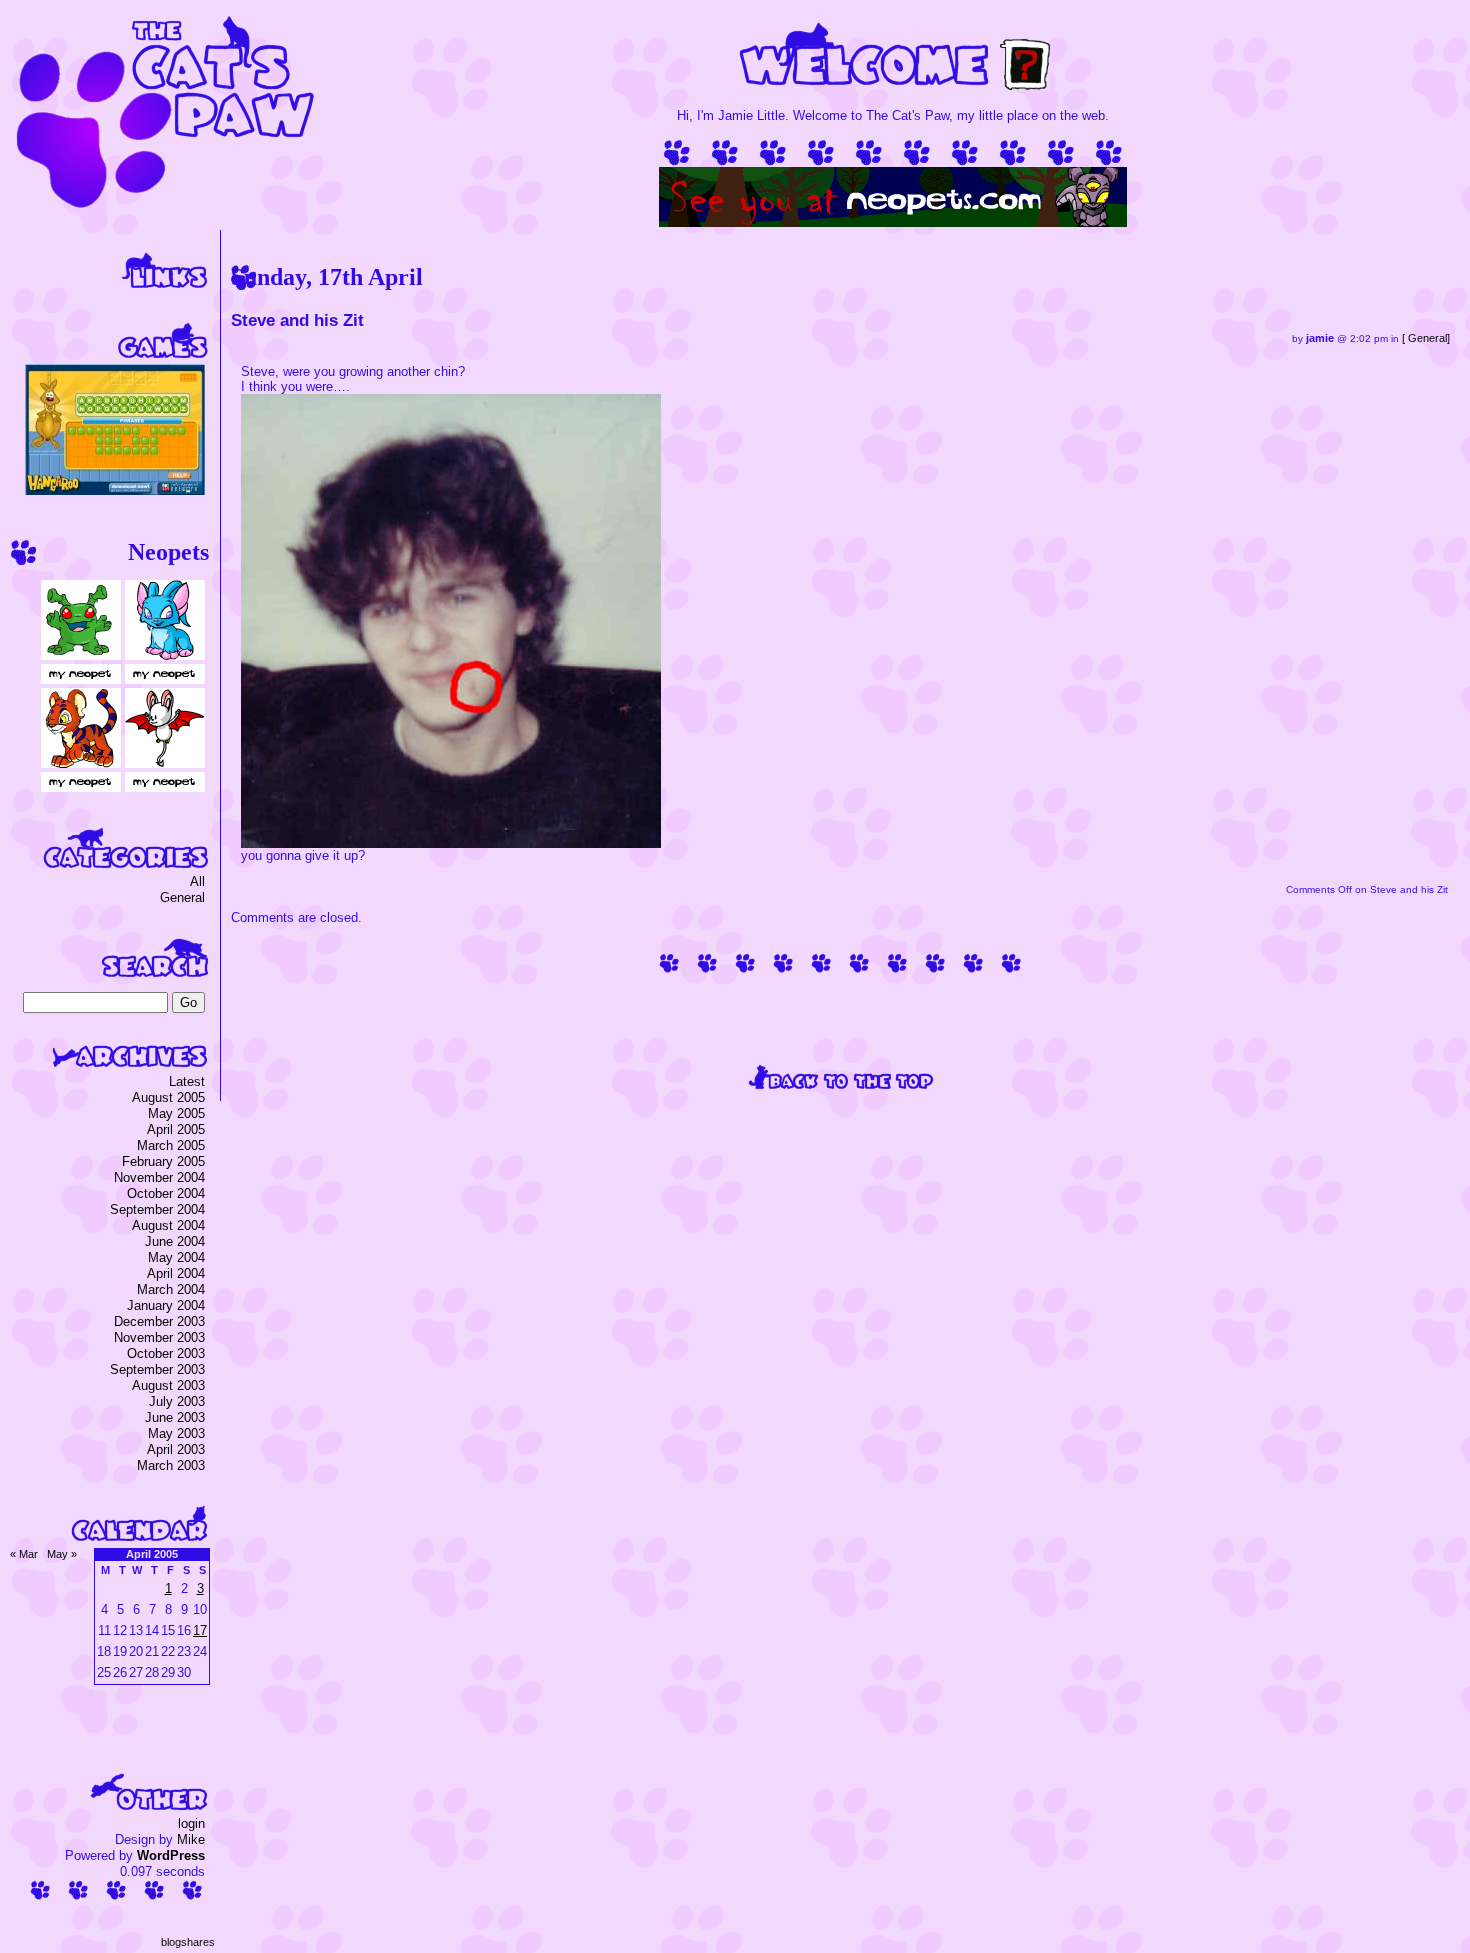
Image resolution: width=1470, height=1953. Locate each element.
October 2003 (166, 1353)
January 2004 (166, 1305)
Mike (191, 1839)
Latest (187, 1081)
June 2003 (175, 1417)
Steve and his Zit (297, 320)
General (1427, 338)
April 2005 (176, 1129)
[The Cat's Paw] (165, 204)
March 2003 (171, 1465)
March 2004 (171, 1289)
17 (200, 1630)
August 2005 (168, 1097)
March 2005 (171, 1145)
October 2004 (166, 1193)
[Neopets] (893, 222)
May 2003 (176, 1433)
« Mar (24, 1554)
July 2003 (177, 1401)
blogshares (188, 1942)
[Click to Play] (115, 490)
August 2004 (168, 1225)
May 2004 (176, 1257)
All (197, 881)
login (191, 1823)
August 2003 (168, 1385)
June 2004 (175, 1241)
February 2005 (163, 1161)
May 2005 (176, 1113)
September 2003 (157, 1369)
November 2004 (159, 1177)
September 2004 (157, 1209)
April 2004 (176, 1273)
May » (62, 1554)
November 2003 (159, 1337)
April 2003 (176, 1449)
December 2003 (159, 1321)
